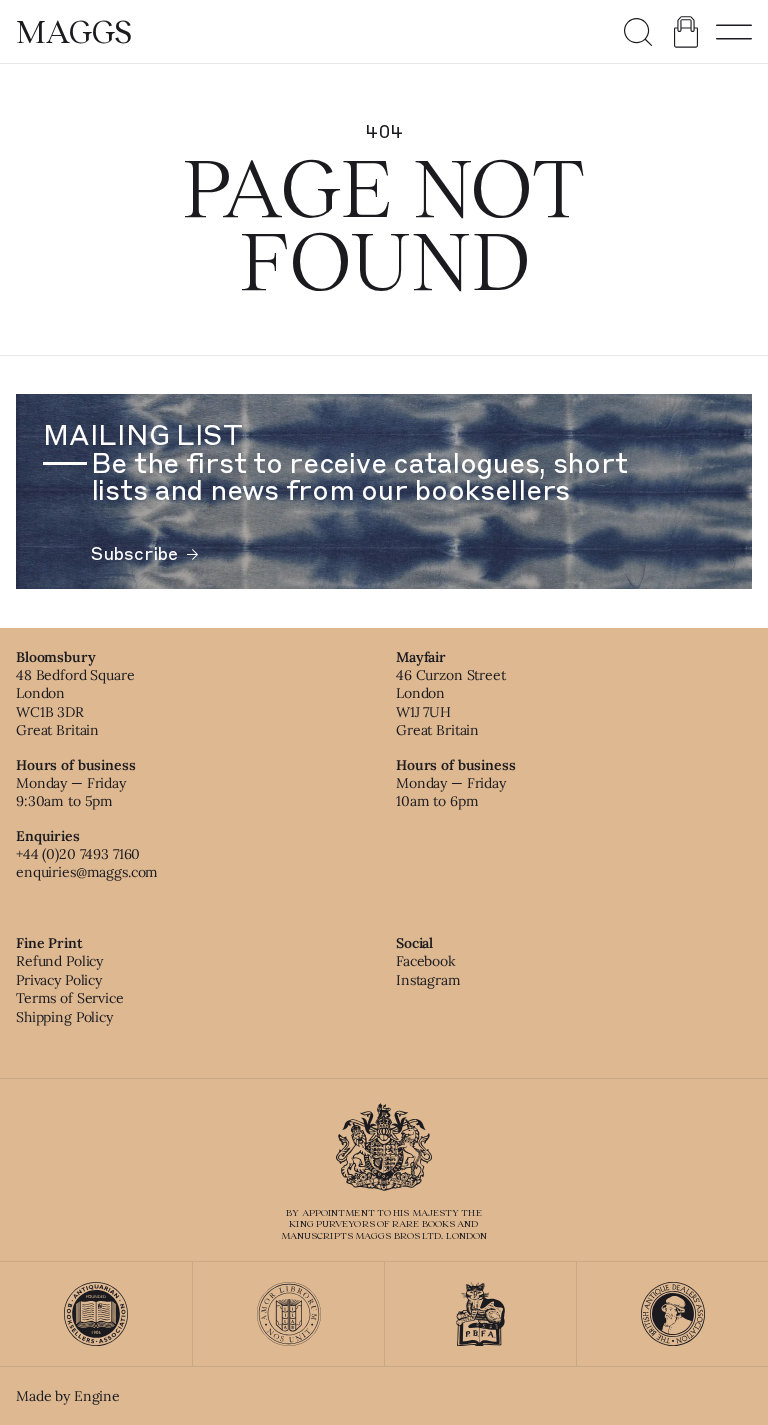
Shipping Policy (64, 1017)
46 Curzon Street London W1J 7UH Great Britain (451, 702)
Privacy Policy (59, 980)
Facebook (426, 961)
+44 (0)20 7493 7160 (78, 854)
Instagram (428, 980)
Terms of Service (70, 998)
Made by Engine (68, 1396)
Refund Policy (59, 961)
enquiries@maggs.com (87, 872)
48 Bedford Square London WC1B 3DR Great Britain (75, 702)
